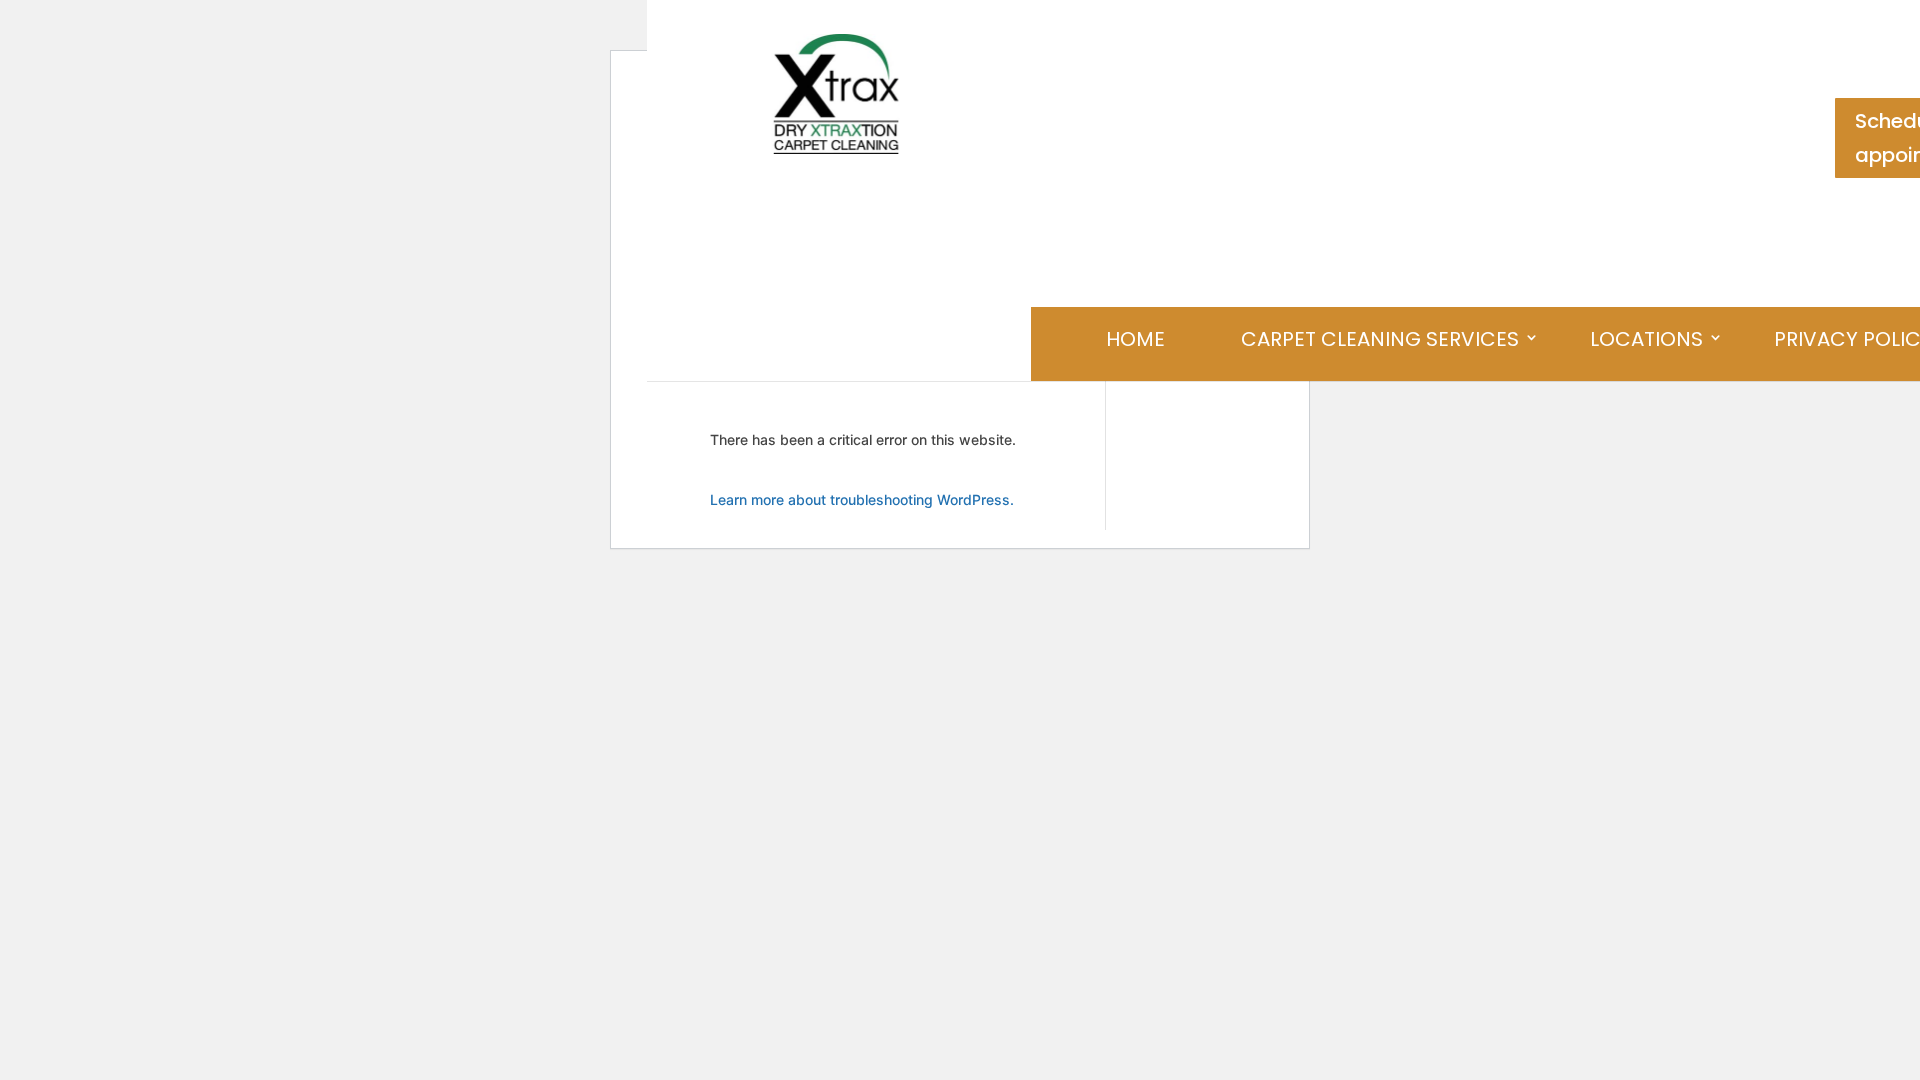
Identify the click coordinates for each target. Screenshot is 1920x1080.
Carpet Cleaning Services (1380, 339)
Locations (1646, 339)
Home (1135, 339)
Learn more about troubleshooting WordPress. (862, 499)
